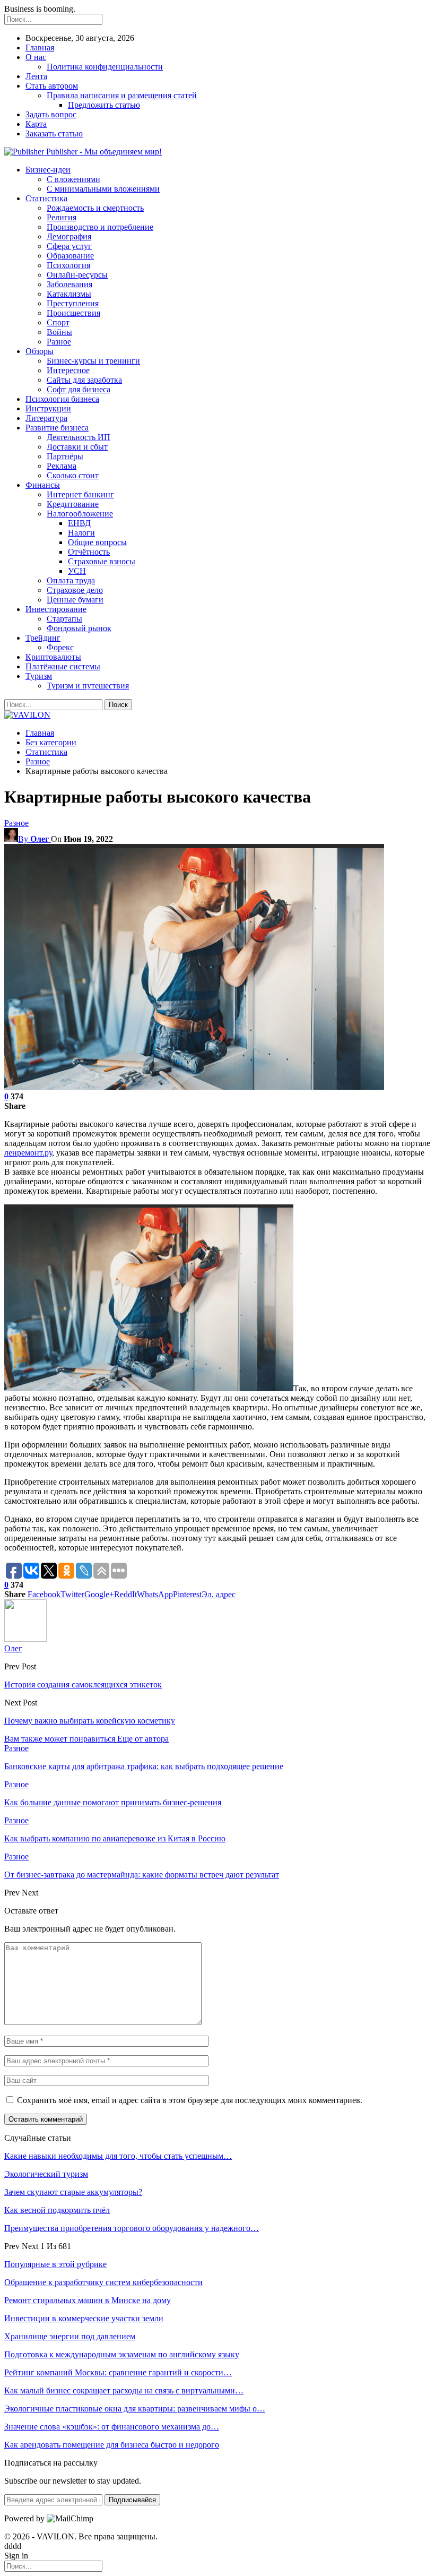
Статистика (46, 198)
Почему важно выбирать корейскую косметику (90, 1721)
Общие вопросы (97, 542)
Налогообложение (80, 514)
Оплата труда (71, 580)
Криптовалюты (53, 657)
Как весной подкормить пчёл (57, 2210)
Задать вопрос (51, 114)
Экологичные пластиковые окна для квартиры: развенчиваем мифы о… (135, 2409)
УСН (77, 571)
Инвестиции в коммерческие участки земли (84, 2318)
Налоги (81, 533)
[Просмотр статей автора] (25, 1639)
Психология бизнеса (62, 399)
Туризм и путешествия (88, 686)
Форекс (60, 647)
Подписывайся (132, 2500)
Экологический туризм (46, 2174)
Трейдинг (43, 638)
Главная (40, 48)
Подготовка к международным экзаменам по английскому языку (122, 2354)
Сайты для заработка (84, 380)
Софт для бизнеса (79, 389)
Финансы (43, 485)
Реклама (62, 466)
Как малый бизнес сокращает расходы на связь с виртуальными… (124, 2390)
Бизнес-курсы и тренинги (93, 361)
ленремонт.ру (28, 1153)
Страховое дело (75, 590)
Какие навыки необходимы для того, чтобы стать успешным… (118, 2156)
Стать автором (52, 86)
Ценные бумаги (75, 600)
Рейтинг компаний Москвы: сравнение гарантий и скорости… (118, 2372)
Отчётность (89, 552)
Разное (59, 342)
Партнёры (65, 456)
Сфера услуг (69, 246)
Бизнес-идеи (48, 170)
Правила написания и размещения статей (122, 95)
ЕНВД (79, 523)
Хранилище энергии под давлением (70, 2336)
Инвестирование (56, 609)
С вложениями (73, 179)
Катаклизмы (69, 294)
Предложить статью (104, 105)
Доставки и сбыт (77, 447)
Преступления (73, 303)
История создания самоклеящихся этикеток (83, 1685)
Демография (69, 236)
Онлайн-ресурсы (77, 275)
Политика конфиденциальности (105, 67)
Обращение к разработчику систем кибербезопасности (103, 2282)
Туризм (39, 676)
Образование (70, 256)
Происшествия (73, 313)
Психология (68, 265)
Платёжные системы (63, 666)
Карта (36, 124)
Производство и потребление (100, 227)
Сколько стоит (73, 475)
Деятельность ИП (79, 437)
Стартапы (64, 619)
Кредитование (73, 504)
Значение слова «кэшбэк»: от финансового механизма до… (112, 2427)
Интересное (68, 370)
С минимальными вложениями (103, 189)
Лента (36, 76)
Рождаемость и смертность (95, 208)
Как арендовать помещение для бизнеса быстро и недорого (112, 2445)
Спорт (58, 322)
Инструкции (48, 408)
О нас (36, 57)
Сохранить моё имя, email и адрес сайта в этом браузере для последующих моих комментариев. (190, 2100)
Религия (62, 217)
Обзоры (40, 351)
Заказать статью (54, 133)
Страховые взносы (102, 561)
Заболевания (69, 284)
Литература (46, 418)
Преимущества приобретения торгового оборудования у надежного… (132, 2228)
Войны (59, 332)
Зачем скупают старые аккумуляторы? (73, 2192)
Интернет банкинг (80, 494)
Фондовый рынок (79, 628)
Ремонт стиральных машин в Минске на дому (88, 2300)
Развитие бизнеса (57, 428)
